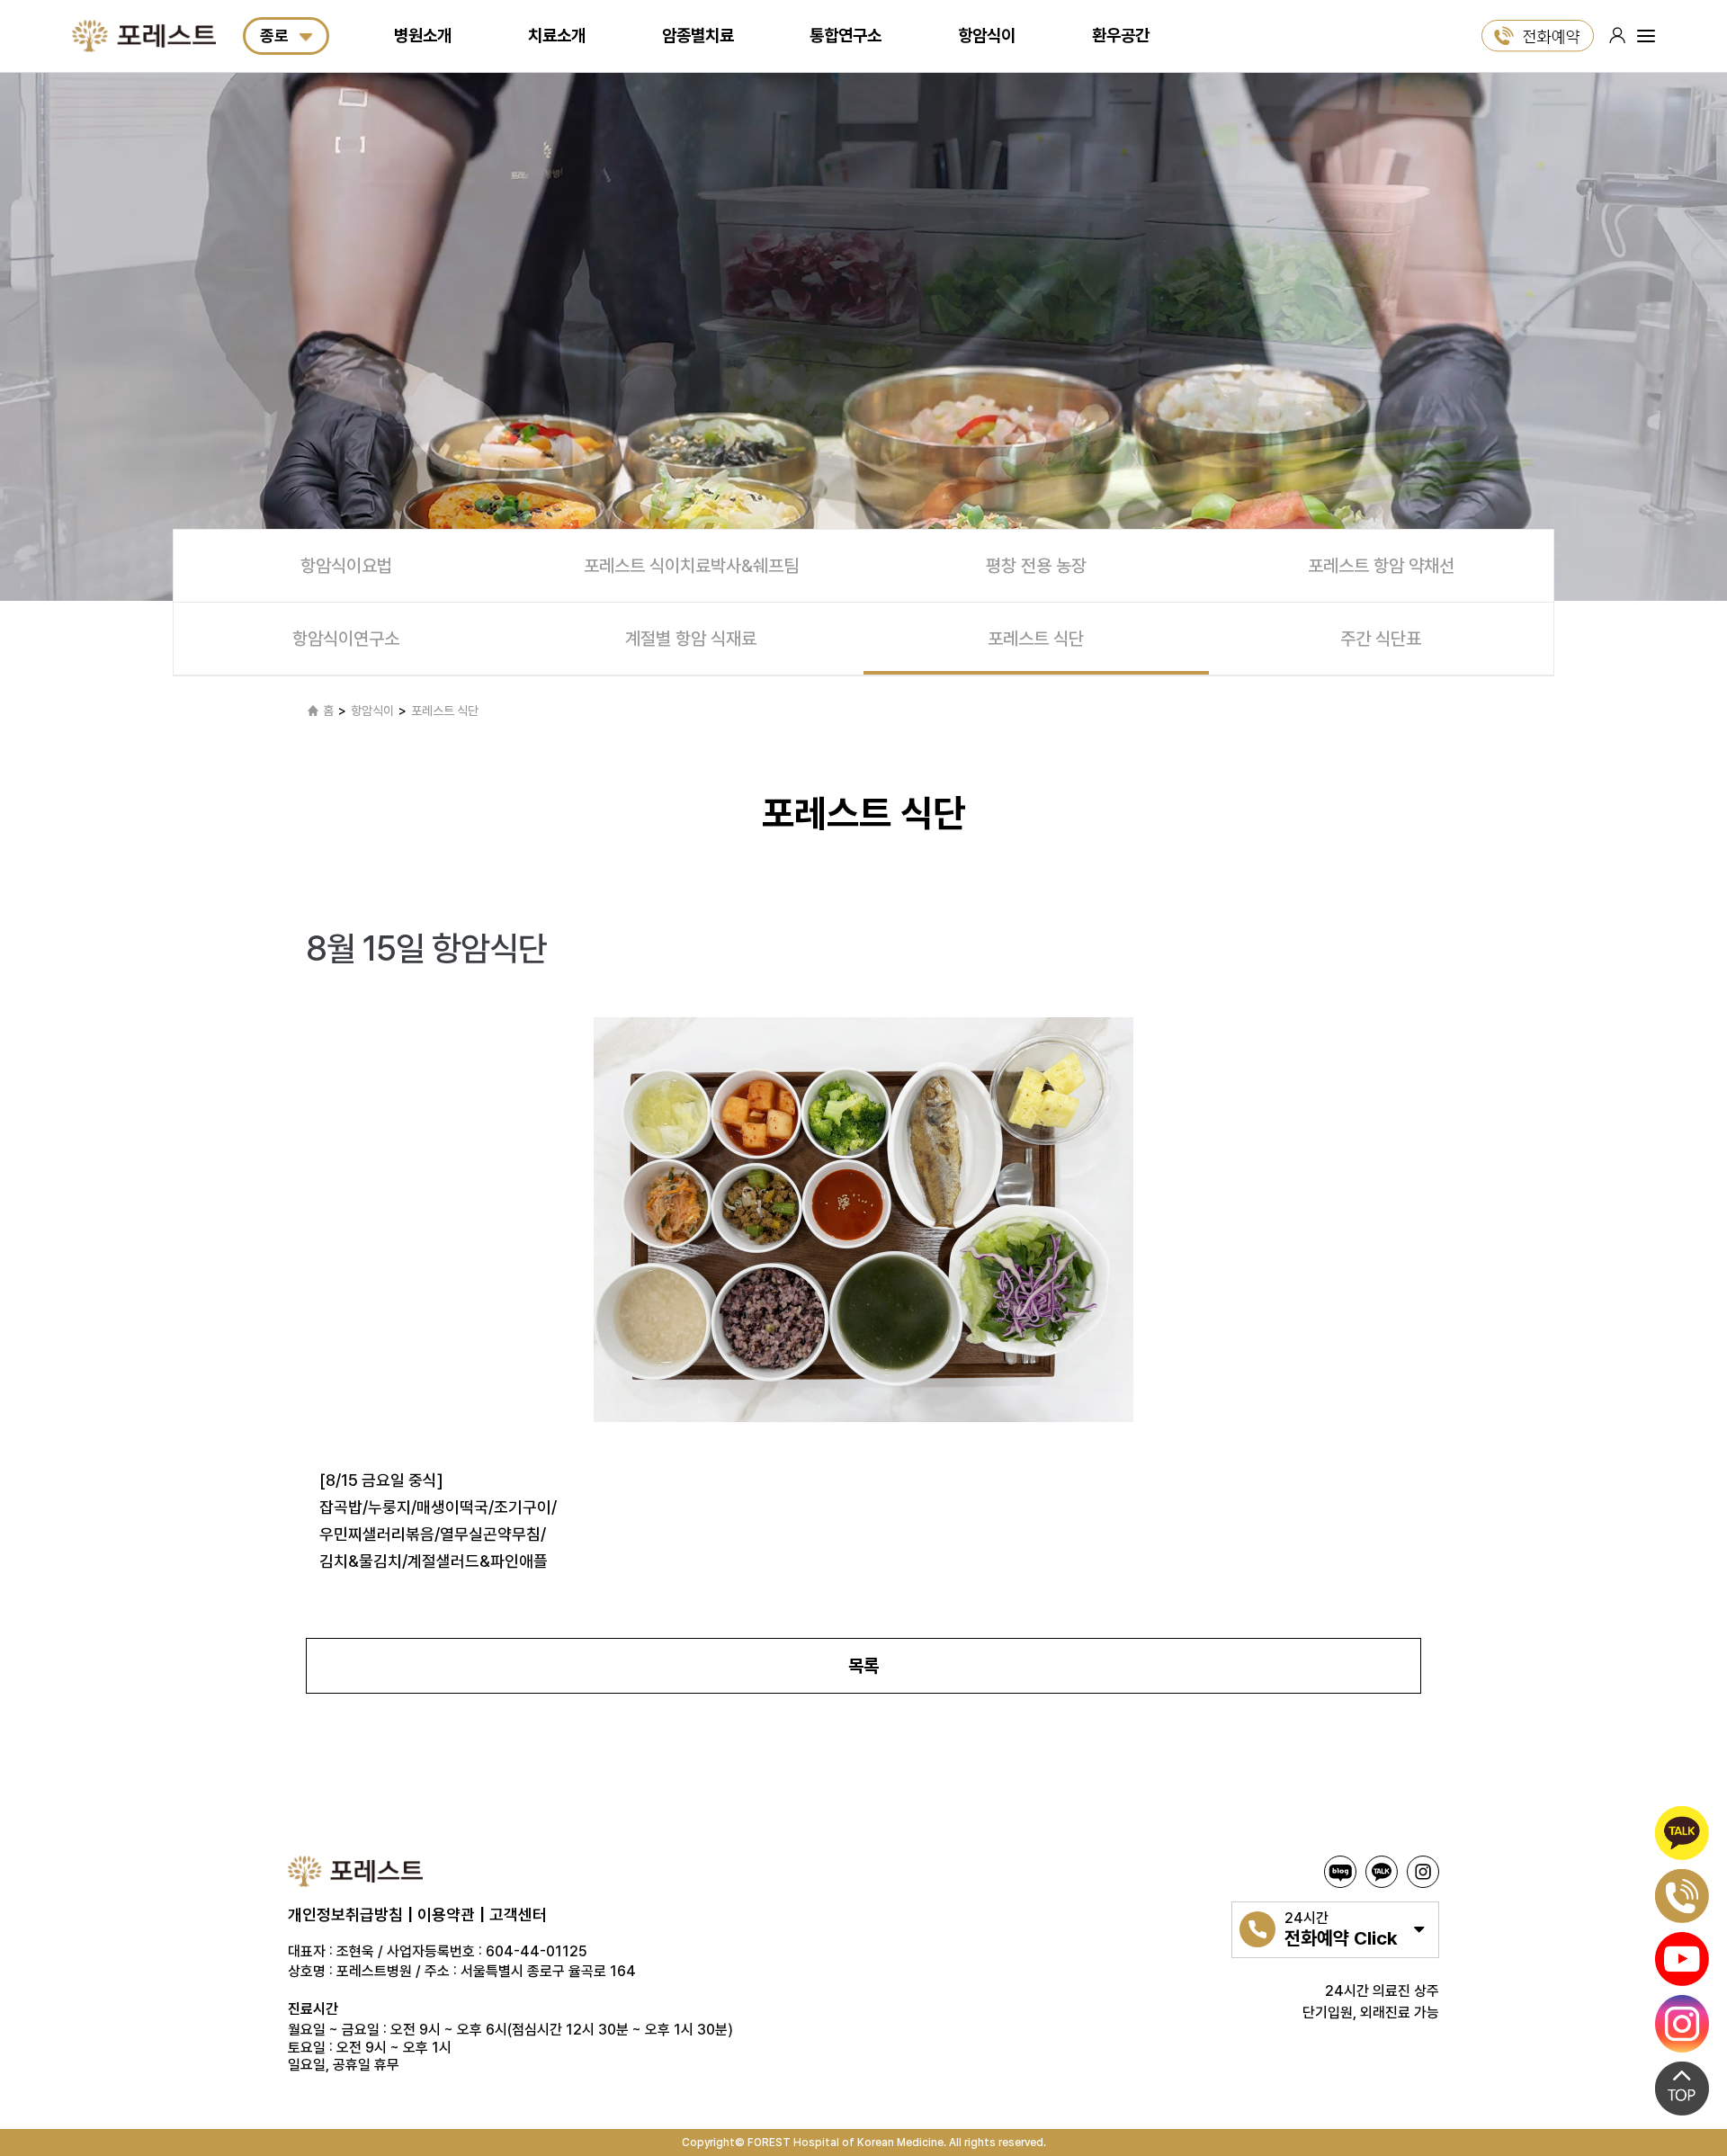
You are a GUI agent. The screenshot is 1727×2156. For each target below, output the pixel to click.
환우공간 (1121, 36)
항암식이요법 (346, 566)
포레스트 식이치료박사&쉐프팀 (691, 566)
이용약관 (446, 1914)
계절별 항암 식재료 (691, 639)
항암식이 (987, 36)
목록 (863, 1666)
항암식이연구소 (346, 639)
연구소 (846, 36)
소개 (557, 36)
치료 (698, 36)
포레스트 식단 (1036, 639)
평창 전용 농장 (1036, 566)
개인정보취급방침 (345, 1914)
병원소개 (423, 36)
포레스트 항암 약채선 (1381, 566)
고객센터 (518, 1914)
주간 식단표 (1381, 639)
